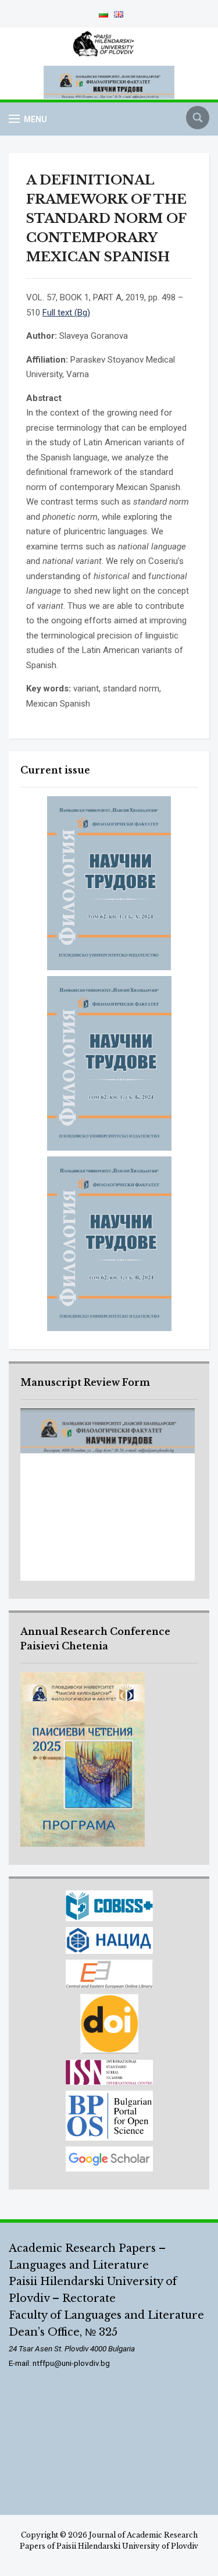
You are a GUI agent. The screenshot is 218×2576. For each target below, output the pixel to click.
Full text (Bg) (66, 313)
